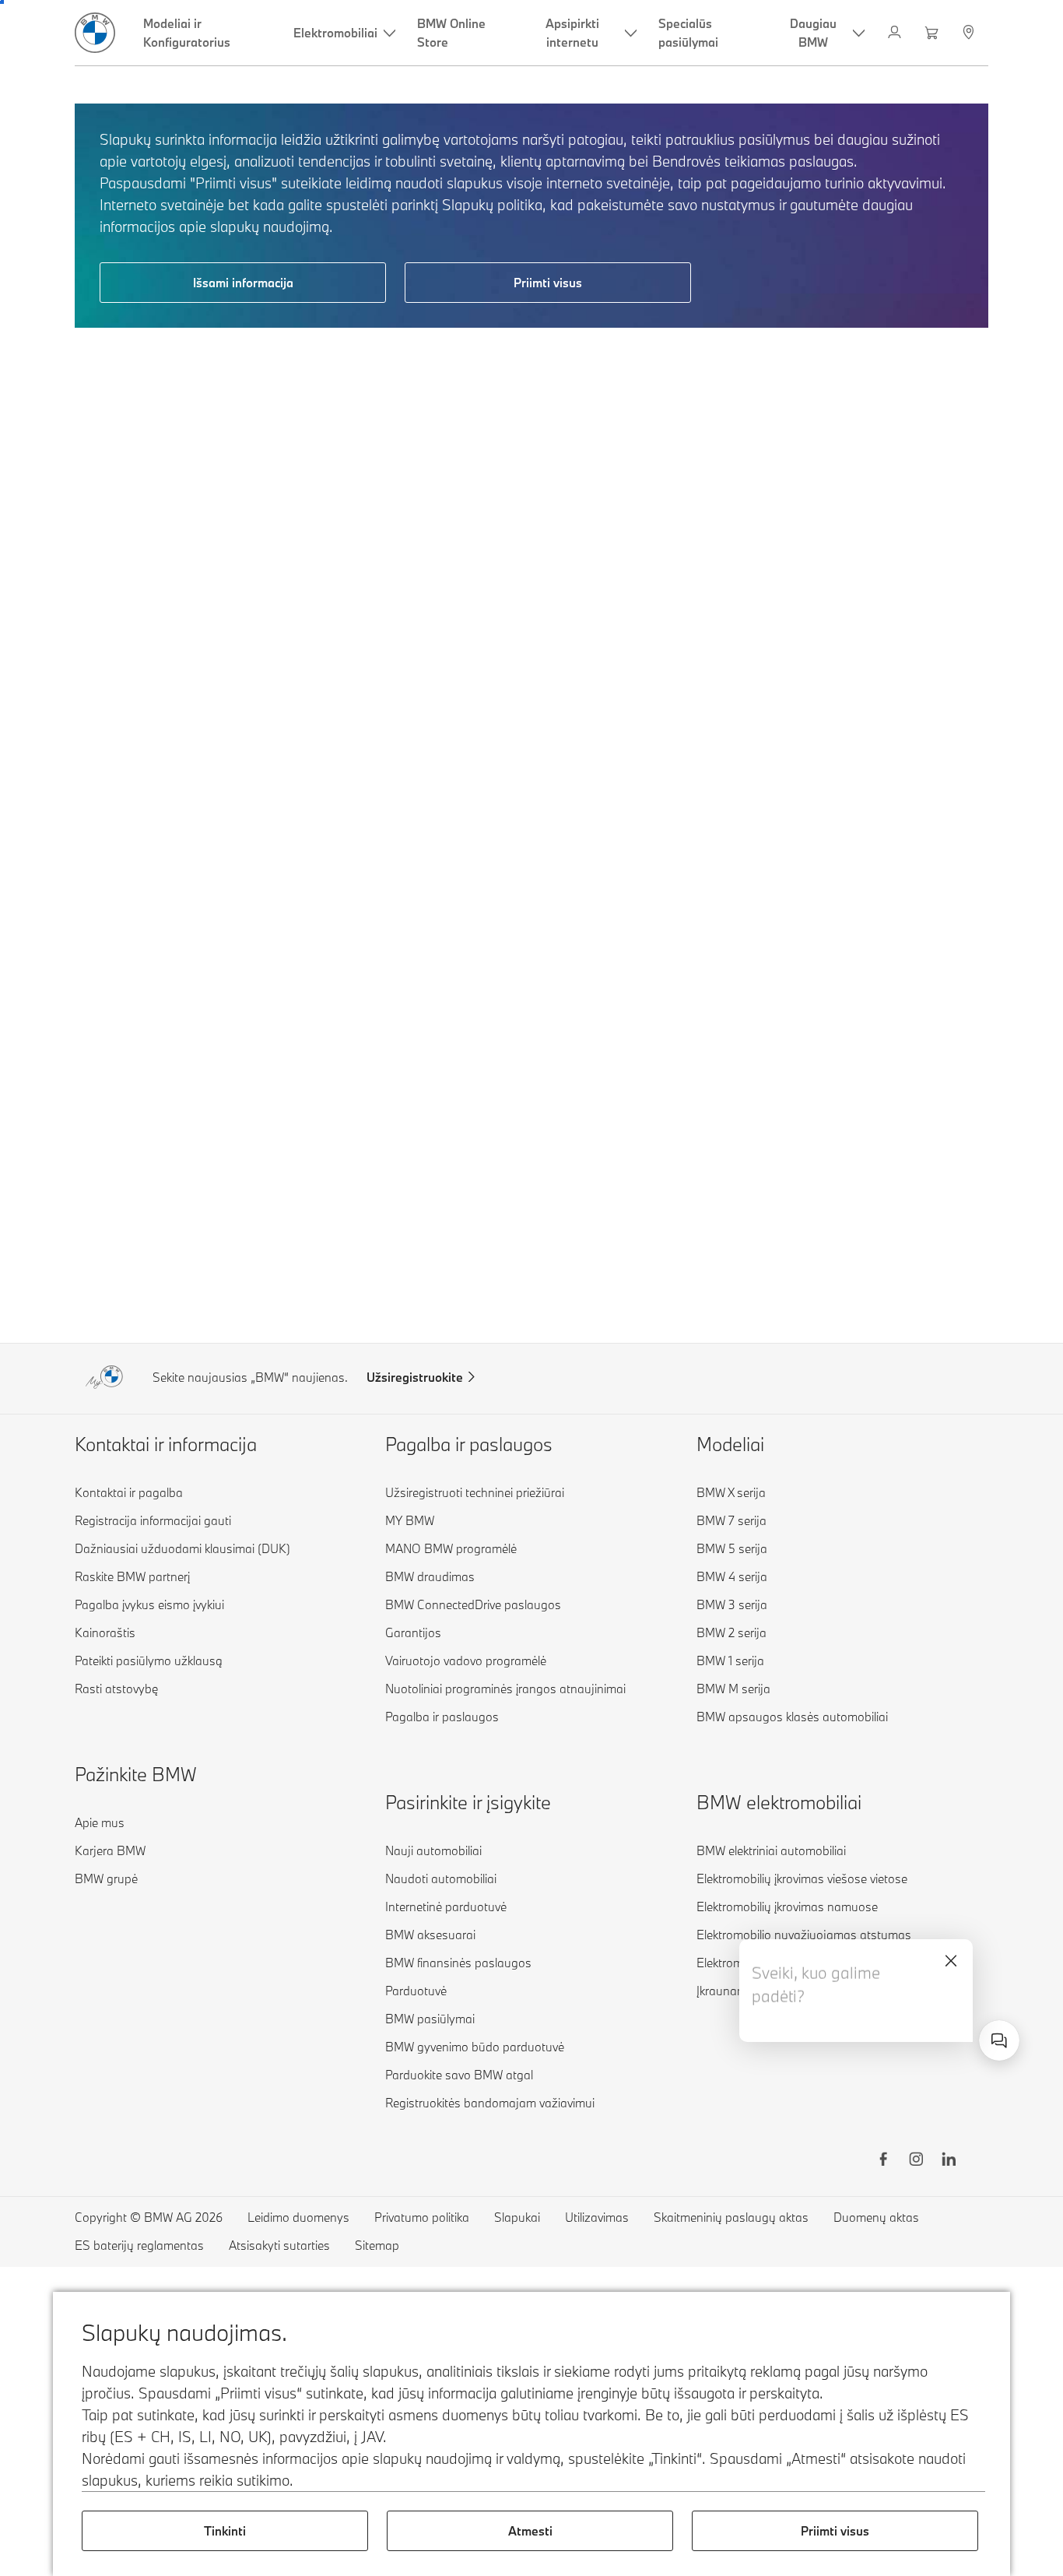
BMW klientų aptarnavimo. (810, 2023)
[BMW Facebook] (883, 2161)
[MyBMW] (896, 33)
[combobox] (999, 2040)
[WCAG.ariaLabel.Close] (951, 1961)
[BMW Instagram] (916, 2161)
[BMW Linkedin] (949, 2161)
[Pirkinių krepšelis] (933, 33)
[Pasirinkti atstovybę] (970, 33)
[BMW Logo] (95, 33)
